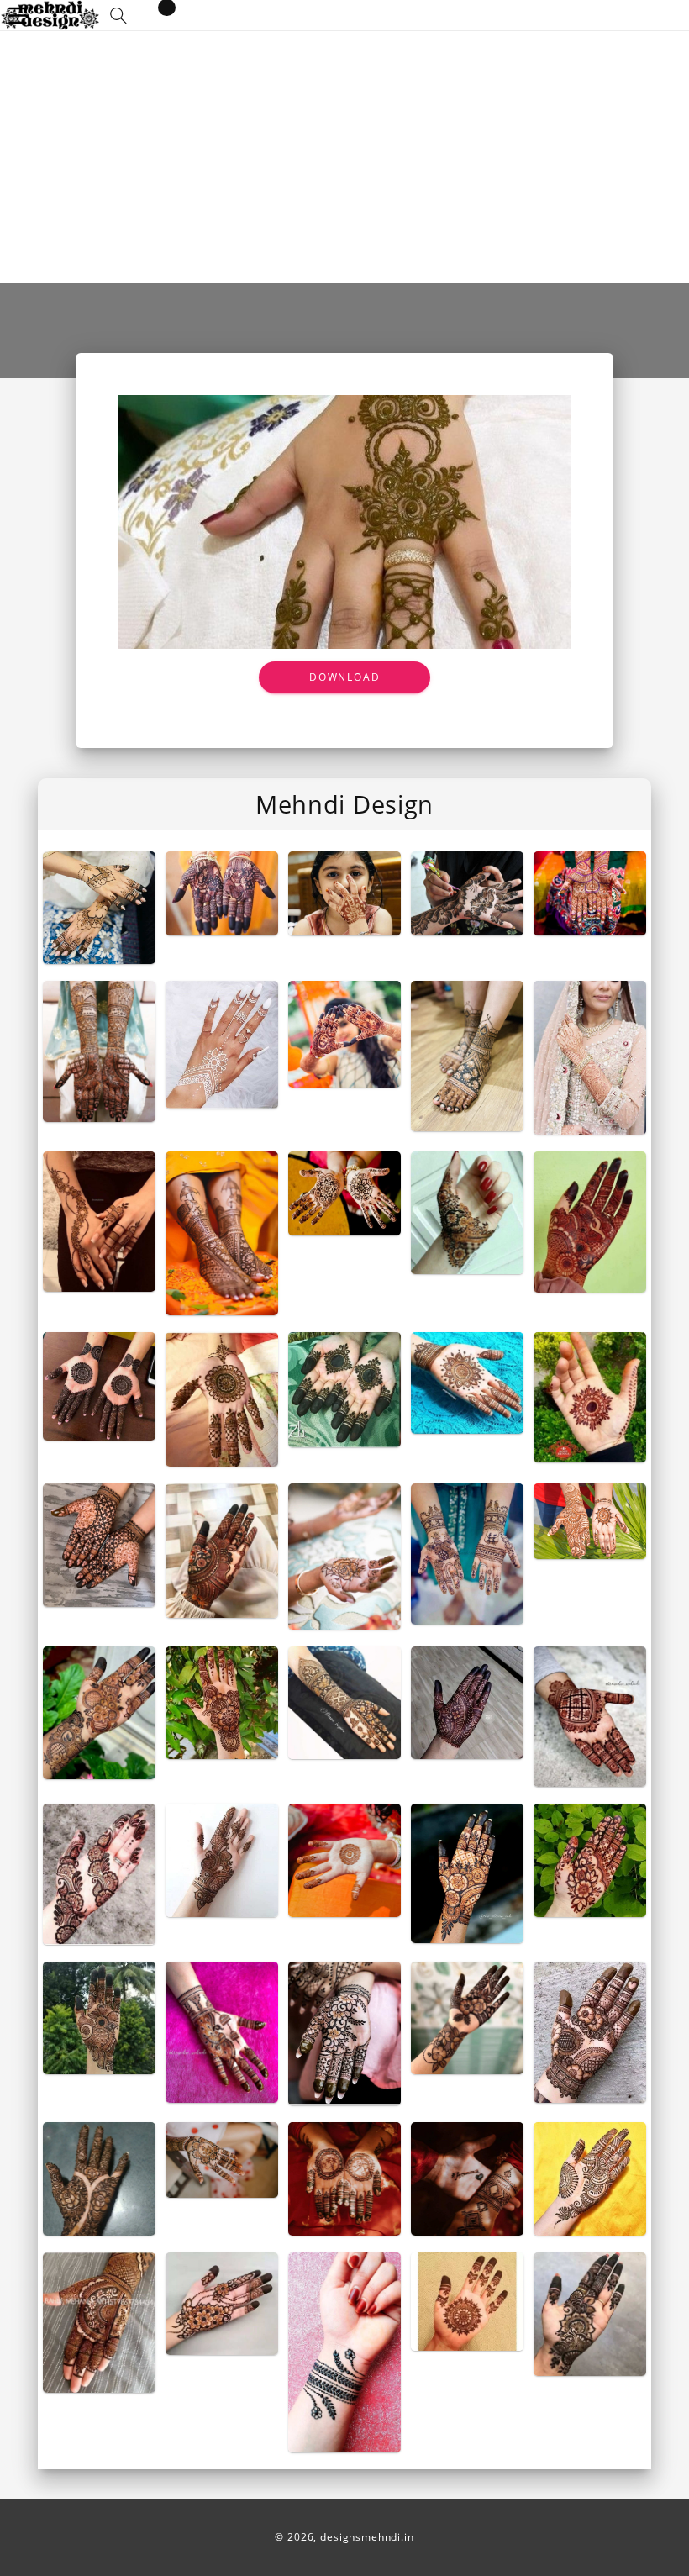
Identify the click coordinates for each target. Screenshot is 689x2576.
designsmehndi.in (367, 2537)
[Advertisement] (344, 157)
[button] (118, 16)
